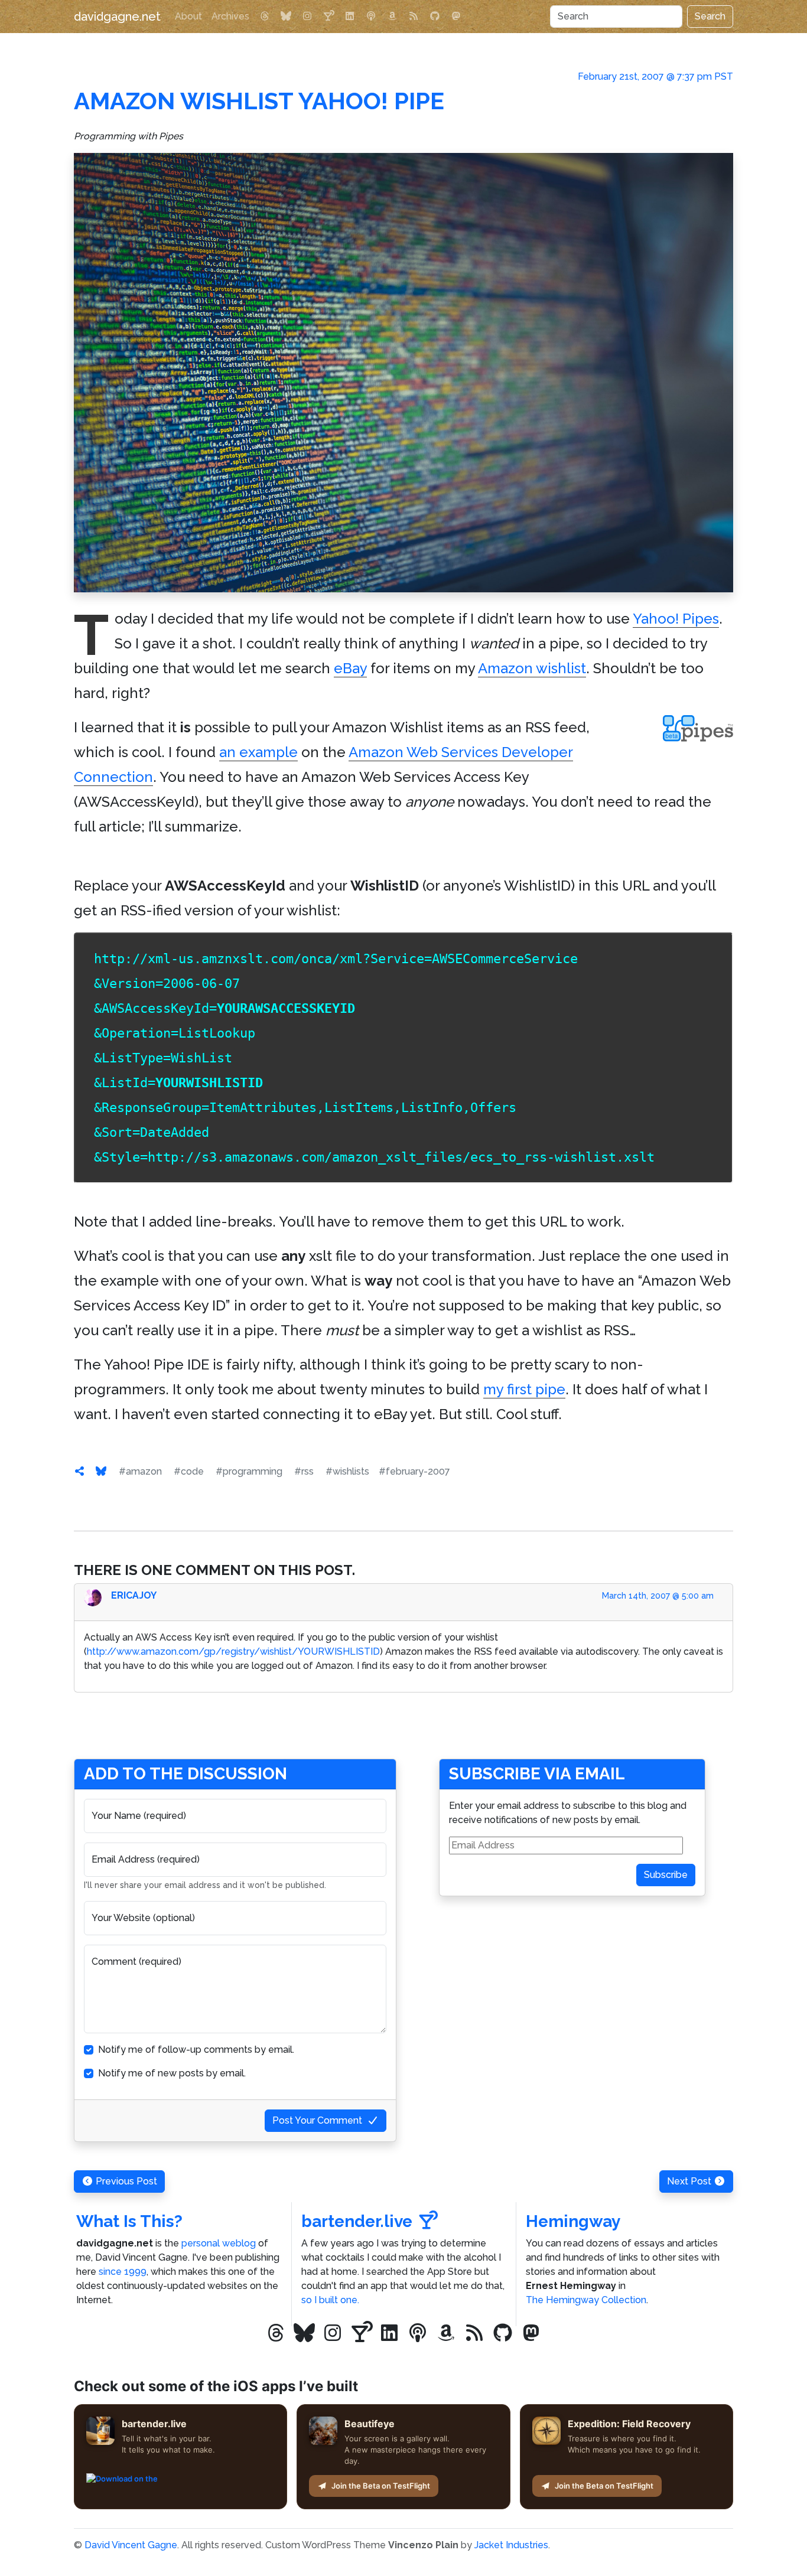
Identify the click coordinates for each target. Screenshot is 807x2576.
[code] (403, 373)
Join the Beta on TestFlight (381, 2486)
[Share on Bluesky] (101, 1471)
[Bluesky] (286, 17)
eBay (350, 668)
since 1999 (123, 2272)
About (188, 16)
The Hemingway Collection (586, 2300)
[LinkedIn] (350, 17)
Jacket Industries (511, 2545)
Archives (230, 16)
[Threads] (265, 17)
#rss (304, 1471)
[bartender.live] (328, 17)
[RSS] (414, 17)
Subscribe (666, 1875)
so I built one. (330, 2300)
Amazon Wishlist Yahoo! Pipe (259, 101)
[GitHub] (435, 17)
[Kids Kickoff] (371, 17)
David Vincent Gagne (131, 2545)
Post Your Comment (317, 2120)
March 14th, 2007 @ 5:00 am (658, 1596)
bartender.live (357, 2221)
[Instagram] (307, 17)
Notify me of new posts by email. (172, 2073)
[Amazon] (392, 17)
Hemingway (573, 2221)
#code (189, 1471)
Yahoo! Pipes (676, 619)
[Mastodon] (456, 17)
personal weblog (219, 2243)
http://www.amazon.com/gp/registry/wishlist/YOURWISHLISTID (233, 1651)
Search (710, 16)
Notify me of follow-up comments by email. (196, 2050)
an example (258, 752)
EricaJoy (134, 1595)
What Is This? (129, 2221)
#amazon (140, 1471)
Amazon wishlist (532, 668)
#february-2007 (414, 1471)
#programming (249, 1471)
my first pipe (524, 1389)
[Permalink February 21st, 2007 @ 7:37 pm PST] (80, 1471)
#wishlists (347, 1471)
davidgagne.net (117, 17)
